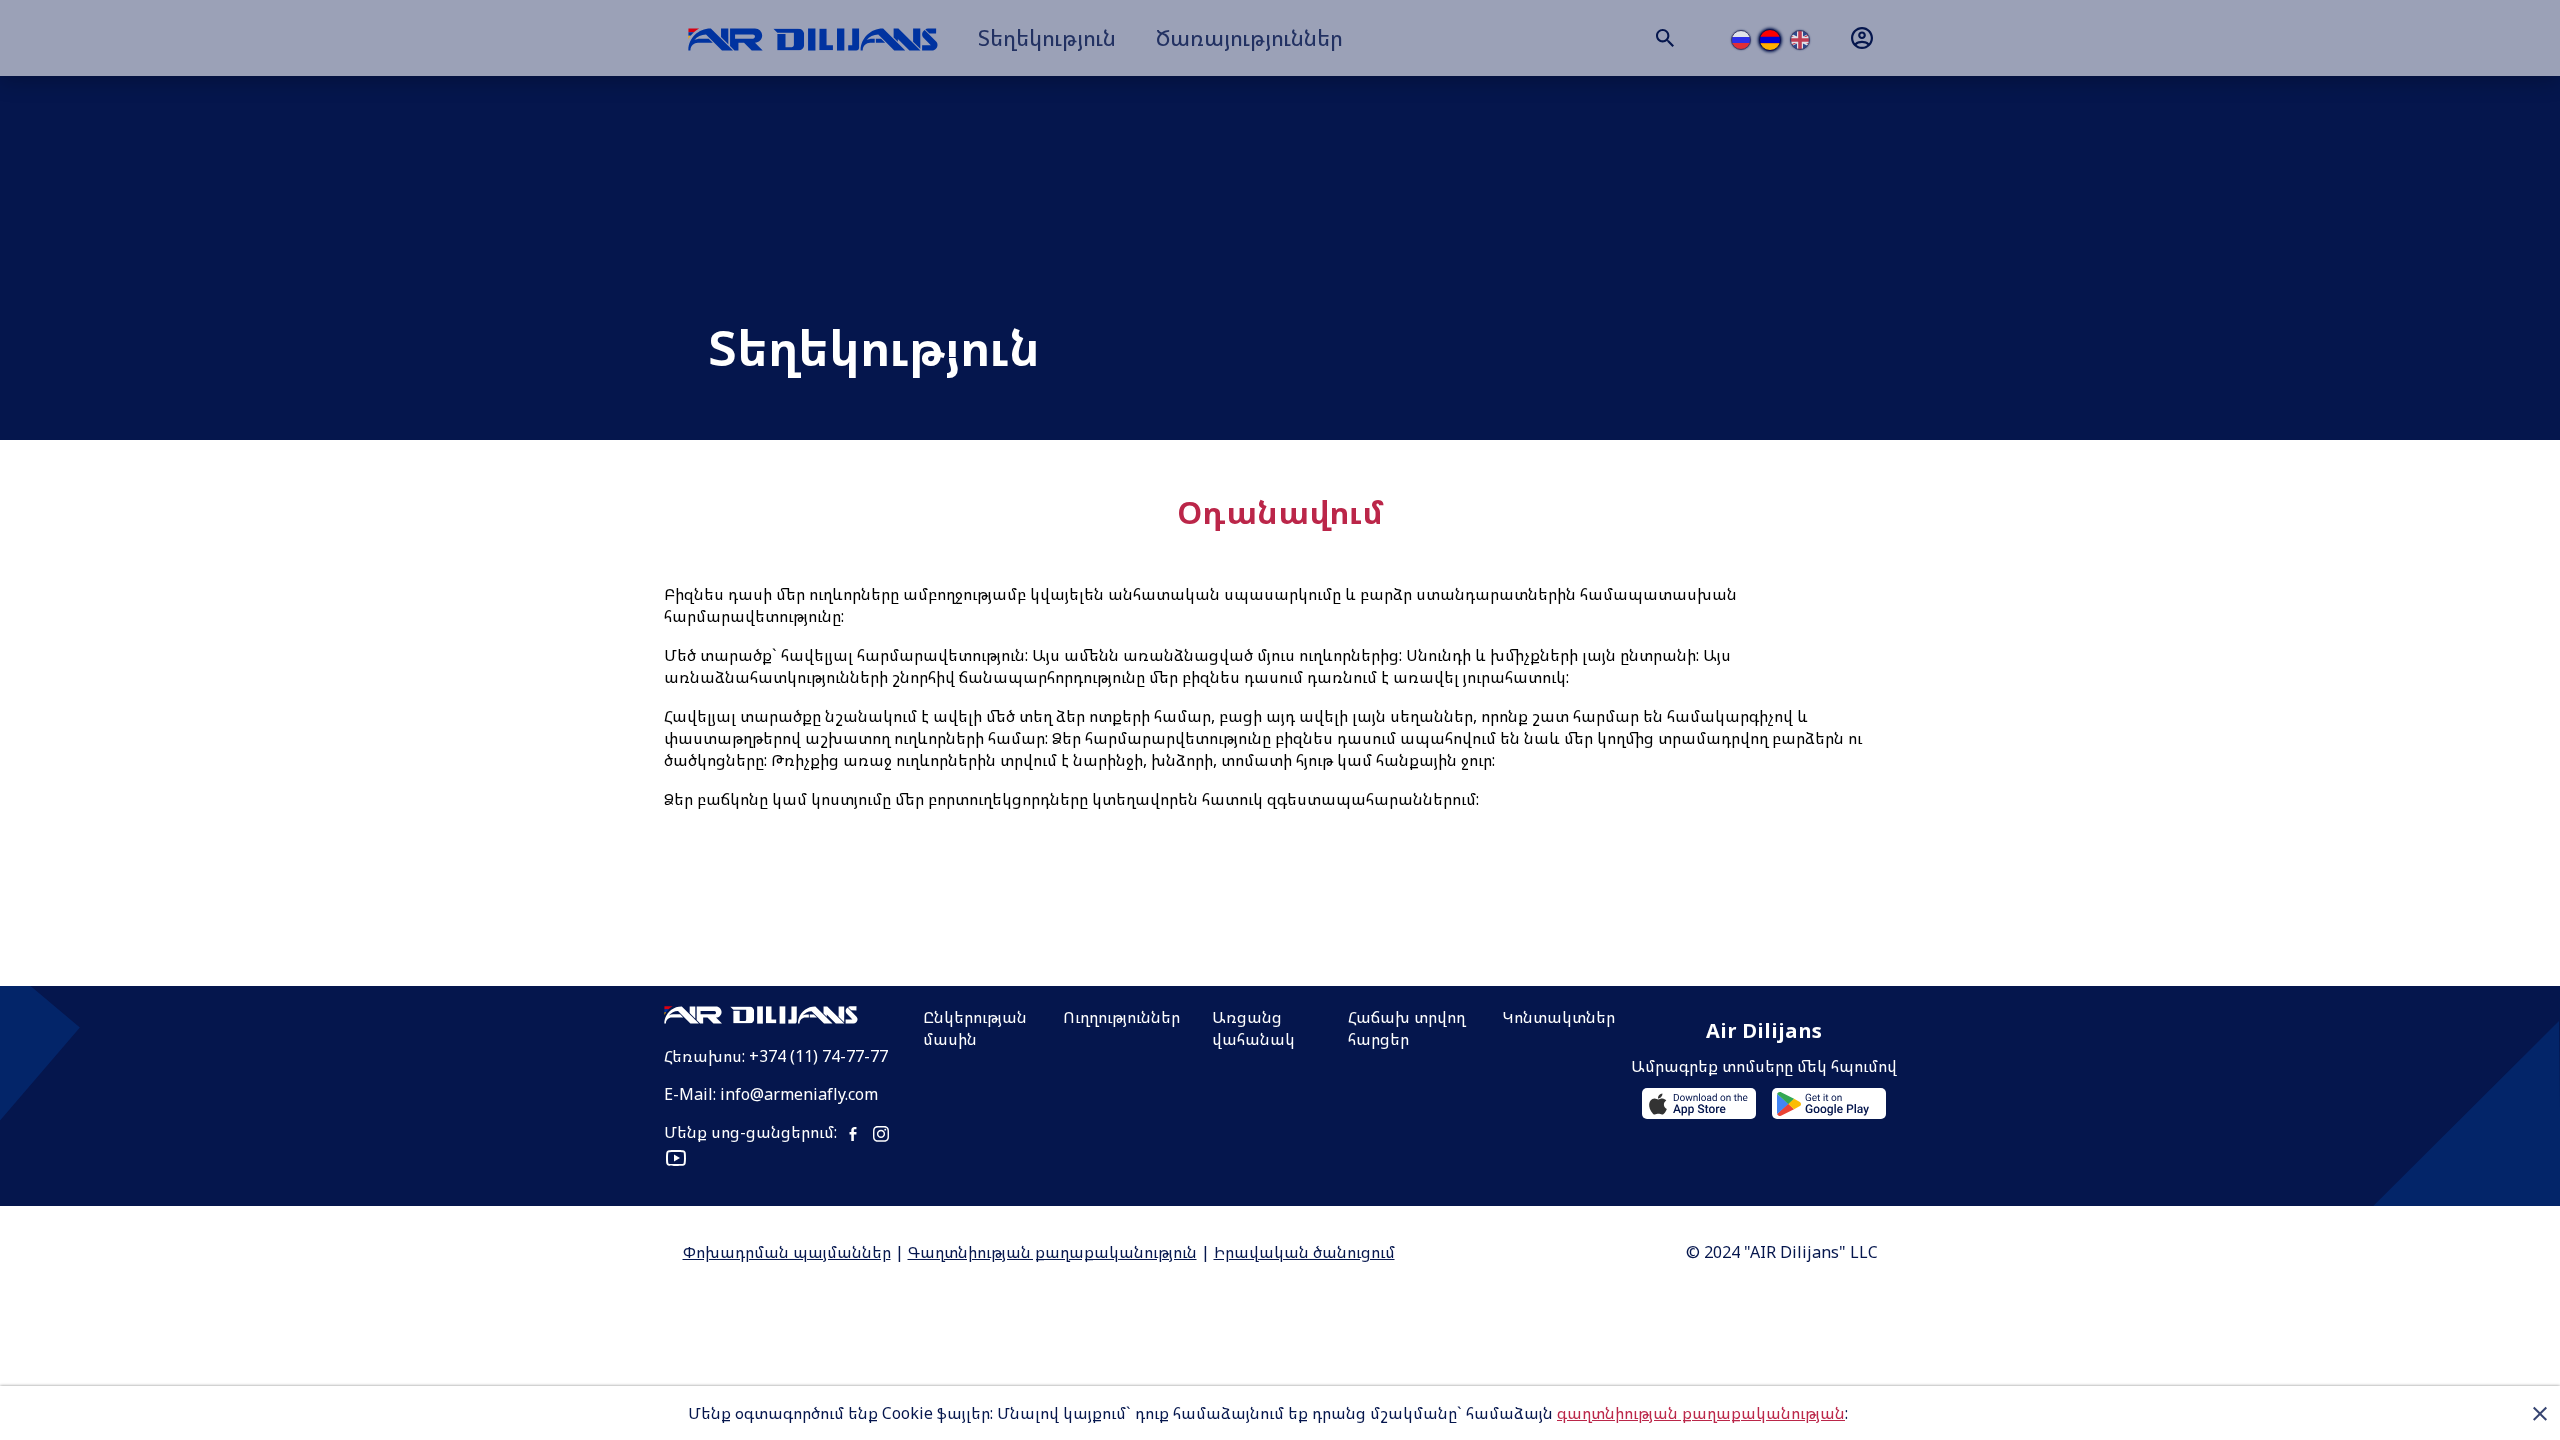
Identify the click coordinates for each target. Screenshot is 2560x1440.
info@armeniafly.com (799, 1094)
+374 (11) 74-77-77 (818, 1056)
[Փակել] (2540, 1413)
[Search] (1665, 38)
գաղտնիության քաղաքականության (1701, 1413)
